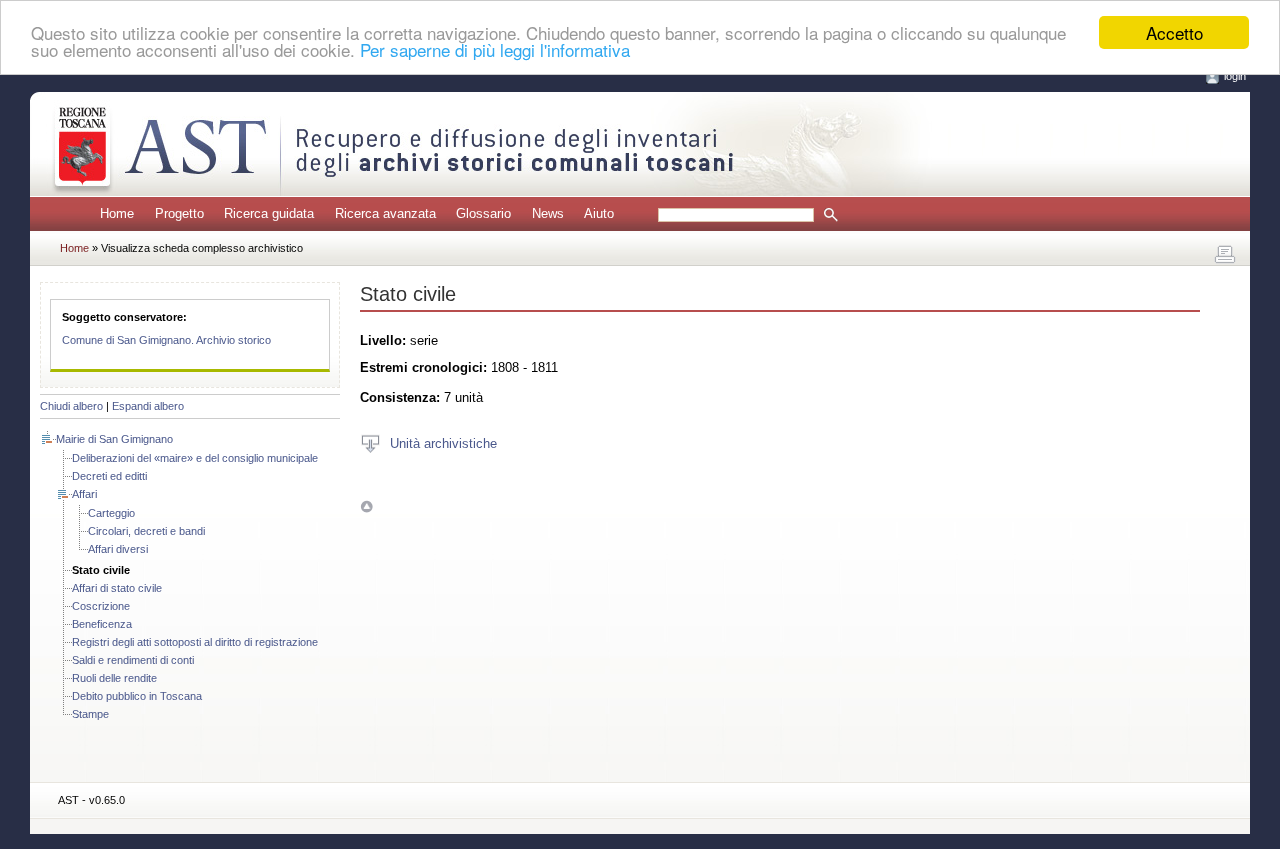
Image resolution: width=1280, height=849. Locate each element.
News (548, 213)
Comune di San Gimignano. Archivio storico (166, 340)
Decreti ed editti (109, 476)
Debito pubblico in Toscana (137, 696)
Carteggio (111, 513)
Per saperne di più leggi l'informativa (495, 50)
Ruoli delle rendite (114, 678)
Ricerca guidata (269, 213)
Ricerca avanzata (385, 213)
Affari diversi (118, 549)
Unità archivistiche (443, 442)
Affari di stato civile (117, 588)
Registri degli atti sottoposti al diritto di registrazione (195, 642)
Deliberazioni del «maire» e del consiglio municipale (195, 458)
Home (117, 213)
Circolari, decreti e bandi (146, 531)
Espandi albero (148, 406)
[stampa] (1225, 255)
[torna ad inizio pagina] (366, 506)
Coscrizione (101, 606)
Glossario (483, 213)
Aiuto (599, 213)
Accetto (1174, 32)
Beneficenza (102, 624)
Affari (84, 494)
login (1235, 76)
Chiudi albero (71, 406)
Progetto (179, 213)
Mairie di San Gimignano (114, 439)
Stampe (90, 714)
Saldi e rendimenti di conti (133, 660)
